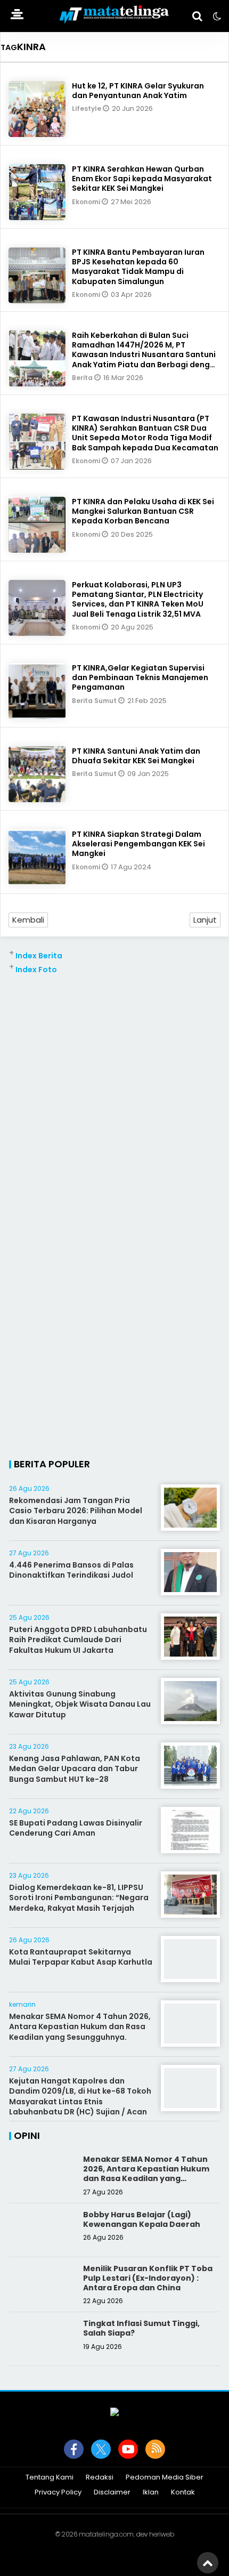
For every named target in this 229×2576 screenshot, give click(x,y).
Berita (83, 378)
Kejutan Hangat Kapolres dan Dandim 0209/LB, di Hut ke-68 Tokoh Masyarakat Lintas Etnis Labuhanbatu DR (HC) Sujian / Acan (80, 2097)
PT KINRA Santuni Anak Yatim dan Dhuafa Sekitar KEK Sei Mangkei (136, 756)
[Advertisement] (114, 1090)
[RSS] (155, 2449)
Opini (27, 2135)
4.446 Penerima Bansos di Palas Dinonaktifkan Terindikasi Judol (71, 1570)
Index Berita (39, 956)
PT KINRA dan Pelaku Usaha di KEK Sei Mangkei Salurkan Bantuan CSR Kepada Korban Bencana (143, 511)
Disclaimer (112, 2493)
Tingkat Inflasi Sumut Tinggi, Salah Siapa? (141, 2328)
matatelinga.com (106, 2534)
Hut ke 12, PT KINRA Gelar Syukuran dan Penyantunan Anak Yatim (138, 91)
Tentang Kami (50, 2478)
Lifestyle (87, 108)
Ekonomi (87, 202)
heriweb (162, 2534)
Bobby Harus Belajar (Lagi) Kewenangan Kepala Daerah (142, 2219)
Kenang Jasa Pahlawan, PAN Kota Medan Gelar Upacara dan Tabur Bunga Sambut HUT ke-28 (75, 1769)
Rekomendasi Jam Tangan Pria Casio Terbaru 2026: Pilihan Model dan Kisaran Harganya (76, 1511)
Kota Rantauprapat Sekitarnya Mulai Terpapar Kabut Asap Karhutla (81, 1957)
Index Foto (36, 970)
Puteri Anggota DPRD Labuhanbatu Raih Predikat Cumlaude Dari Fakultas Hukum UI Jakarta (78, 1640)
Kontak (183, 2493)
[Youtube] (128, 2449)
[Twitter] (101, 2449)
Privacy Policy (58, 2493)
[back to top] (208, 2563)
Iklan (151, 2493)
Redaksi (100, 2478)
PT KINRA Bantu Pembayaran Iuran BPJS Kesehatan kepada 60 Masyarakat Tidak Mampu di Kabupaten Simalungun (138, 267)
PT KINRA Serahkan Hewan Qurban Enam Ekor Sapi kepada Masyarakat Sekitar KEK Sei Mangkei (142, 179)
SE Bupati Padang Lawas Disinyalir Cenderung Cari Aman (76, 1828)
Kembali (28, 920)
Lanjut (205, 920)
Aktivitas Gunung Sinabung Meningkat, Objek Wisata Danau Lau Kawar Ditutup (80, 1704)
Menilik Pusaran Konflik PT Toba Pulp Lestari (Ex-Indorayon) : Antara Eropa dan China (148, 2278)
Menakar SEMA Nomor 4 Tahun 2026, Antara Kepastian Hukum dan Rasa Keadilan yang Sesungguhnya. (80, 2027)
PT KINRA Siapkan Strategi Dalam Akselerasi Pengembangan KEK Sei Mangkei (138, 844)
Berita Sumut (95, 701)
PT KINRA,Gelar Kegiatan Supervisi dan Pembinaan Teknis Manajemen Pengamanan (140, 677)
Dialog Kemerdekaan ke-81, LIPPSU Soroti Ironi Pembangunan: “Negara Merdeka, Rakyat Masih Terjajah (79, 1898)
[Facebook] (74, 2449)
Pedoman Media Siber (165, 2478)
